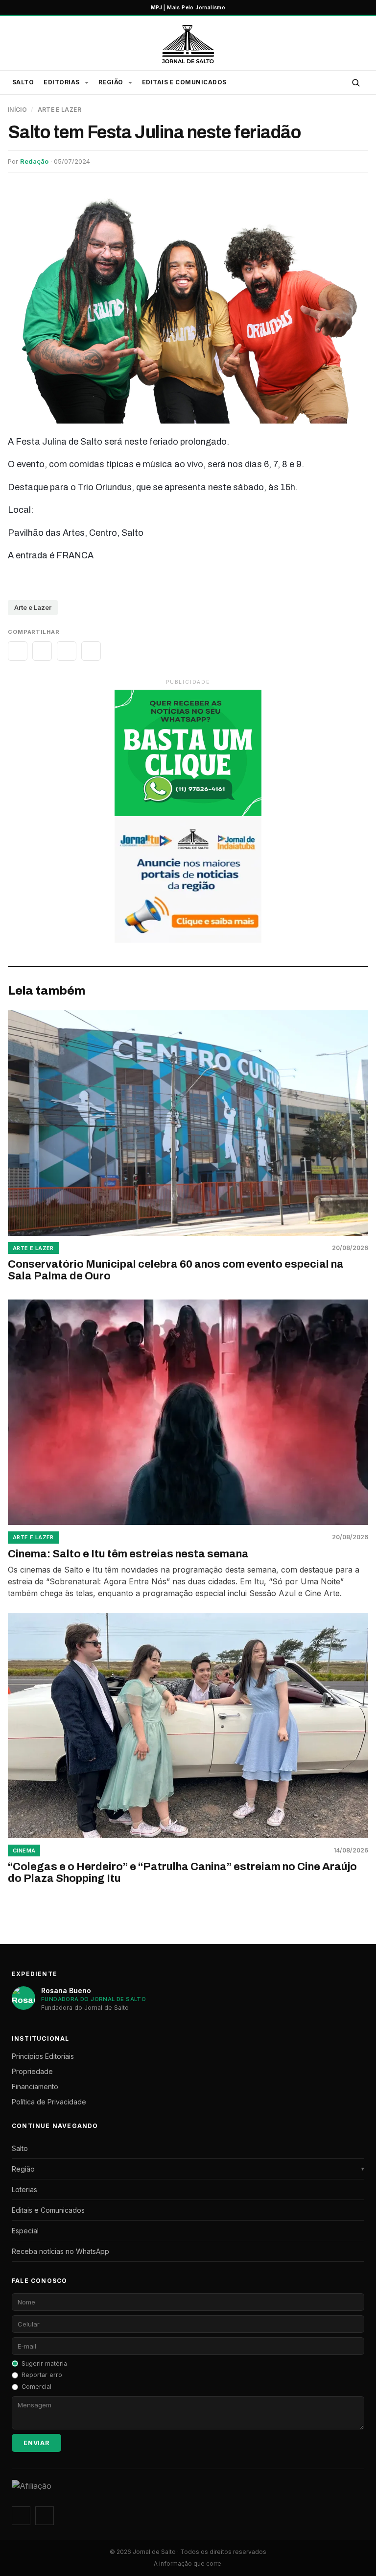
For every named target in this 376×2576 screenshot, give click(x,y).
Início (17, 110)
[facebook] (45, 2516)
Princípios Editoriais (43, 2056)
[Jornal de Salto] (188, 44)
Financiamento (35, 2087)
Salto (23, 82)
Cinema (24, 1851)
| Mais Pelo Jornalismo (188, 7)
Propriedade (32, 2071)
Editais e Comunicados (184, 82)
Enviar (36, 2443)
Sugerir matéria (44, 2363)
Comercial (36, 2387)
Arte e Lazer (59, 110)
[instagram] (21, 2516)
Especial (25, 2231)
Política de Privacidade (49, 2102)
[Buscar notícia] (355, 82)
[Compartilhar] (18, 651)
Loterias (24, 2189)
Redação (34, 161)
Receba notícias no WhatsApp (60, 2251)
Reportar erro (42, 2375)
